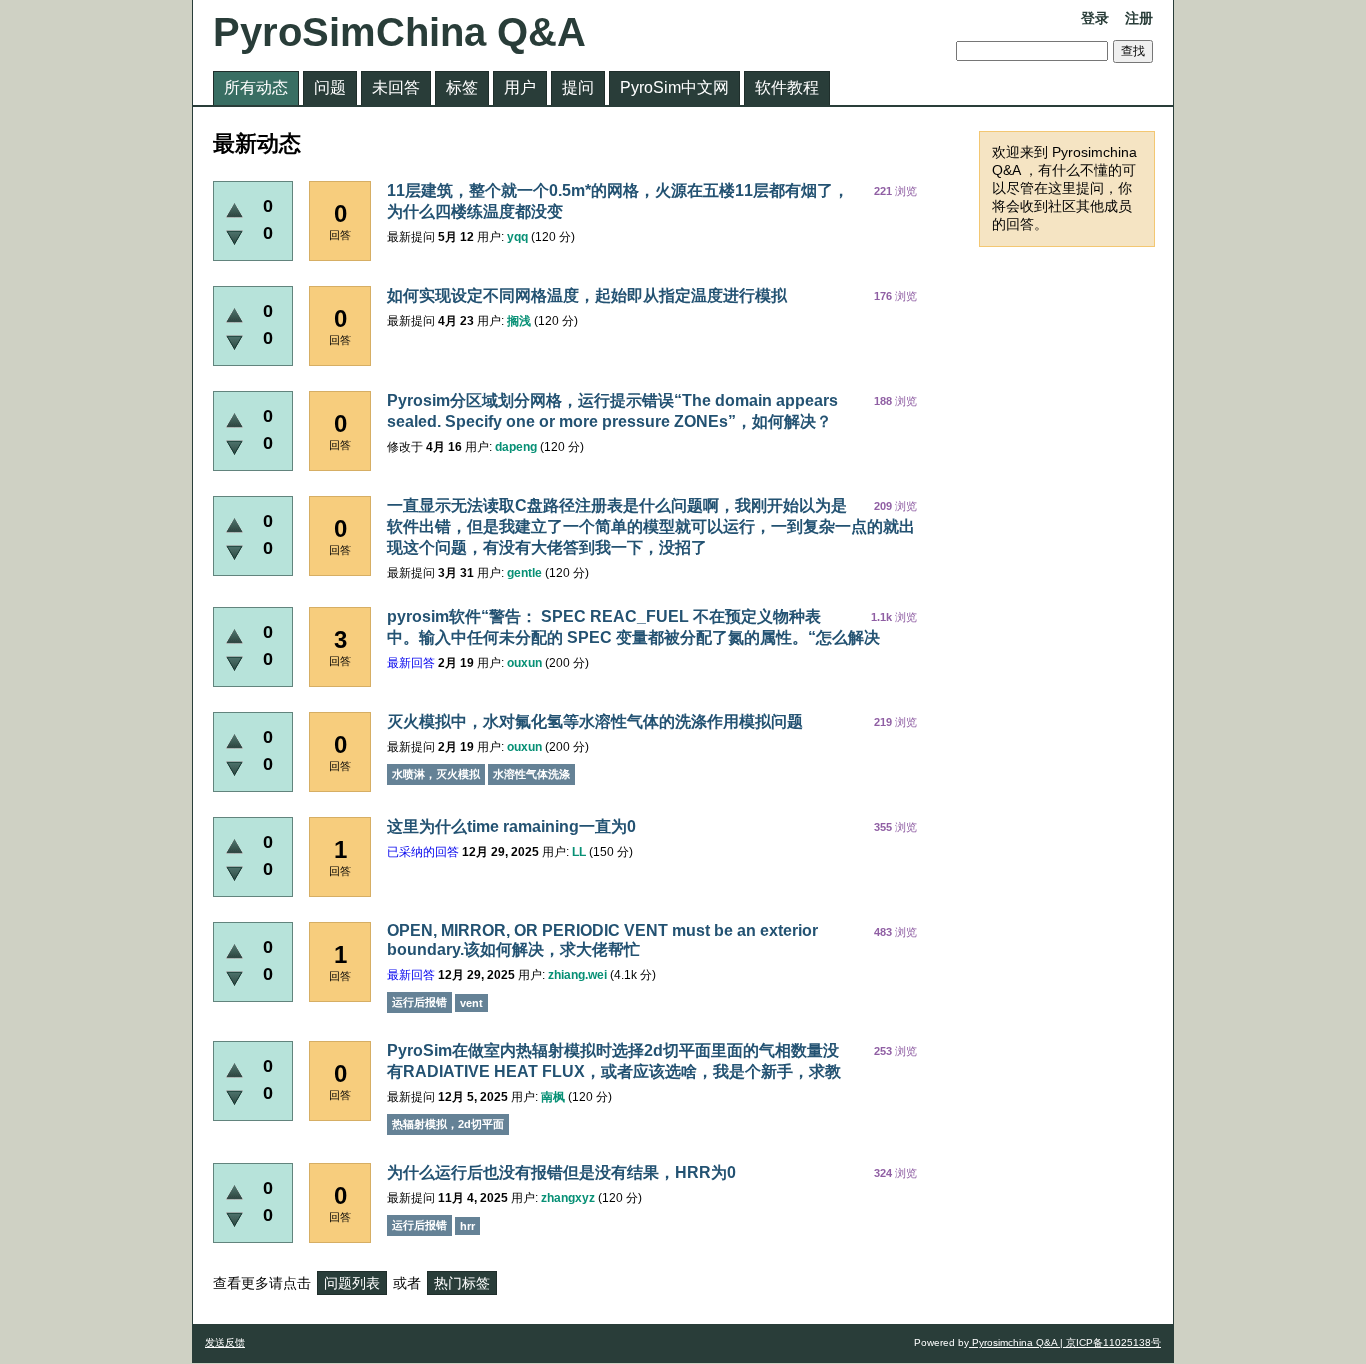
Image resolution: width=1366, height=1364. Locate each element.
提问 (578, 87)
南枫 (553, 1097)
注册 (1139, 18)
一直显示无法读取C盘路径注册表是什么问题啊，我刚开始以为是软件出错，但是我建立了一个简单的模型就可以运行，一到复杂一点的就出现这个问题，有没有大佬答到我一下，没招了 (651, 526)
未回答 (396, 87)
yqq (517, 237)
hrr (467, 1226)
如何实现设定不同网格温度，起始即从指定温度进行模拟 (587, 295)
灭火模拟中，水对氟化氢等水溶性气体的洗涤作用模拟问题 (595, 721)
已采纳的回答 (423, 852)
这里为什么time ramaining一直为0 (511, 826)
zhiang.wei (577, 975)
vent (471, 1003)
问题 (330, 87)
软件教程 (787, 87)
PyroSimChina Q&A (399, 32)
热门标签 (462, 1283)
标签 (462, 87)
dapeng (516, 447)
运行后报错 (419, 1002)
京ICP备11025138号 (1112, 1342)
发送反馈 (225, 1342)
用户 (520, 87)
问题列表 (352, 1283)
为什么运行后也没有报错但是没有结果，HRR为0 (561, 1172)
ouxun (524, 663)
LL (579, 852)
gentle (524, 573)
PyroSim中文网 (674, 87)
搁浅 (519, 321)
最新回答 (411, 663)
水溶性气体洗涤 (531, 774)
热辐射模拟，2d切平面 (448, 1124)
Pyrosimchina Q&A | (1016, 1342)
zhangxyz (568, 1198)
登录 (1095, 18)
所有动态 (256, 87)
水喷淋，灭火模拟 (436, 774)
